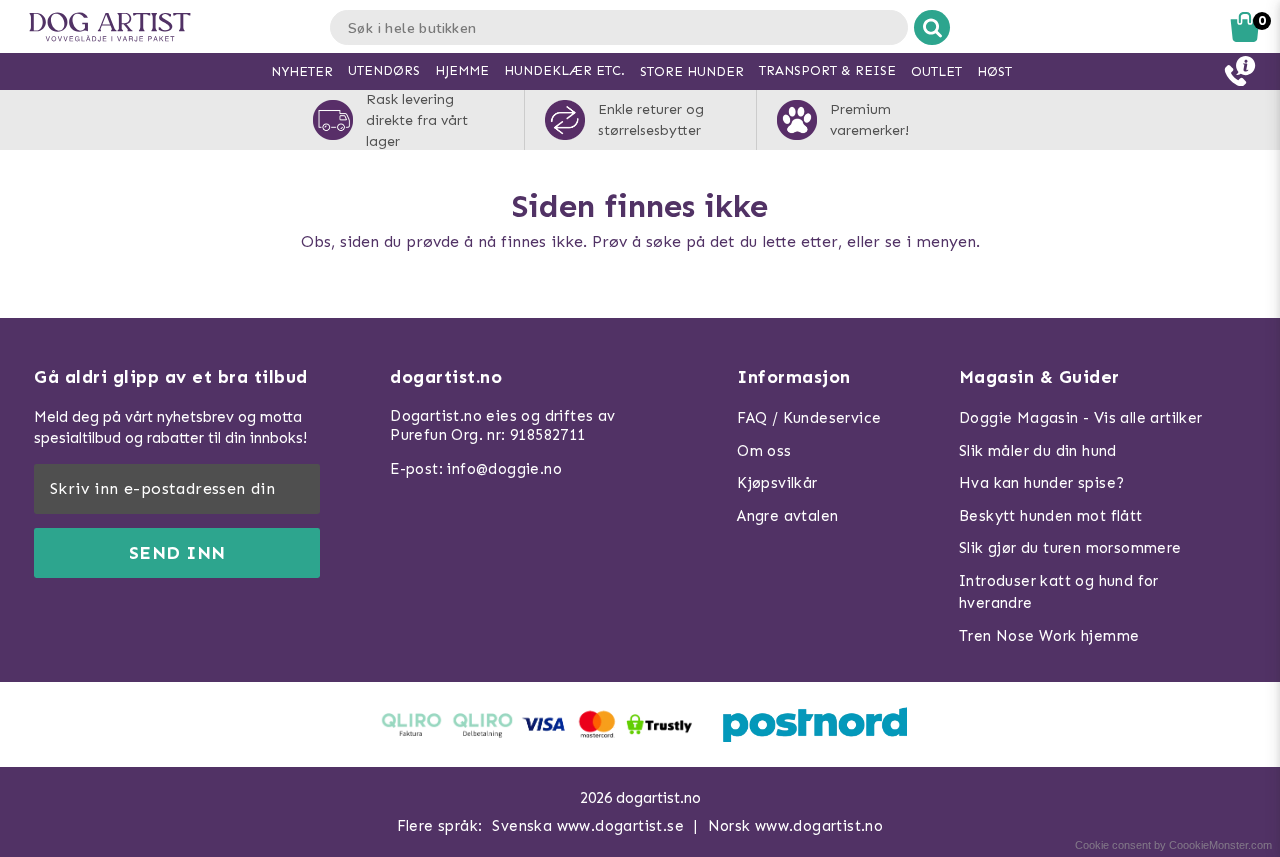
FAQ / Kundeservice (809, 418)
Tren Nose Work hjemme (1049, 636)
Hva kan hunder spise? (1041, 483)
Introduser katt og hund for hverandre (1059, 592)
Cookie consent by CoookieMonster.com (1173, 845)
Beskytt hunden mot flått (1051, 516)
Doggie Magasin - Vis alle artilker (1081, 418)
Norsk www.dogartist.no (796, 826)
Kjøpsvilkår (777, 483)
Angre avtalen (787, 516)
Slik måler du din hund (1038, 451)
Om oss (764, 451)
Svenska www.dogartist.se (588, 826)
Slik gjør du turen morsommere (1070, 548)
